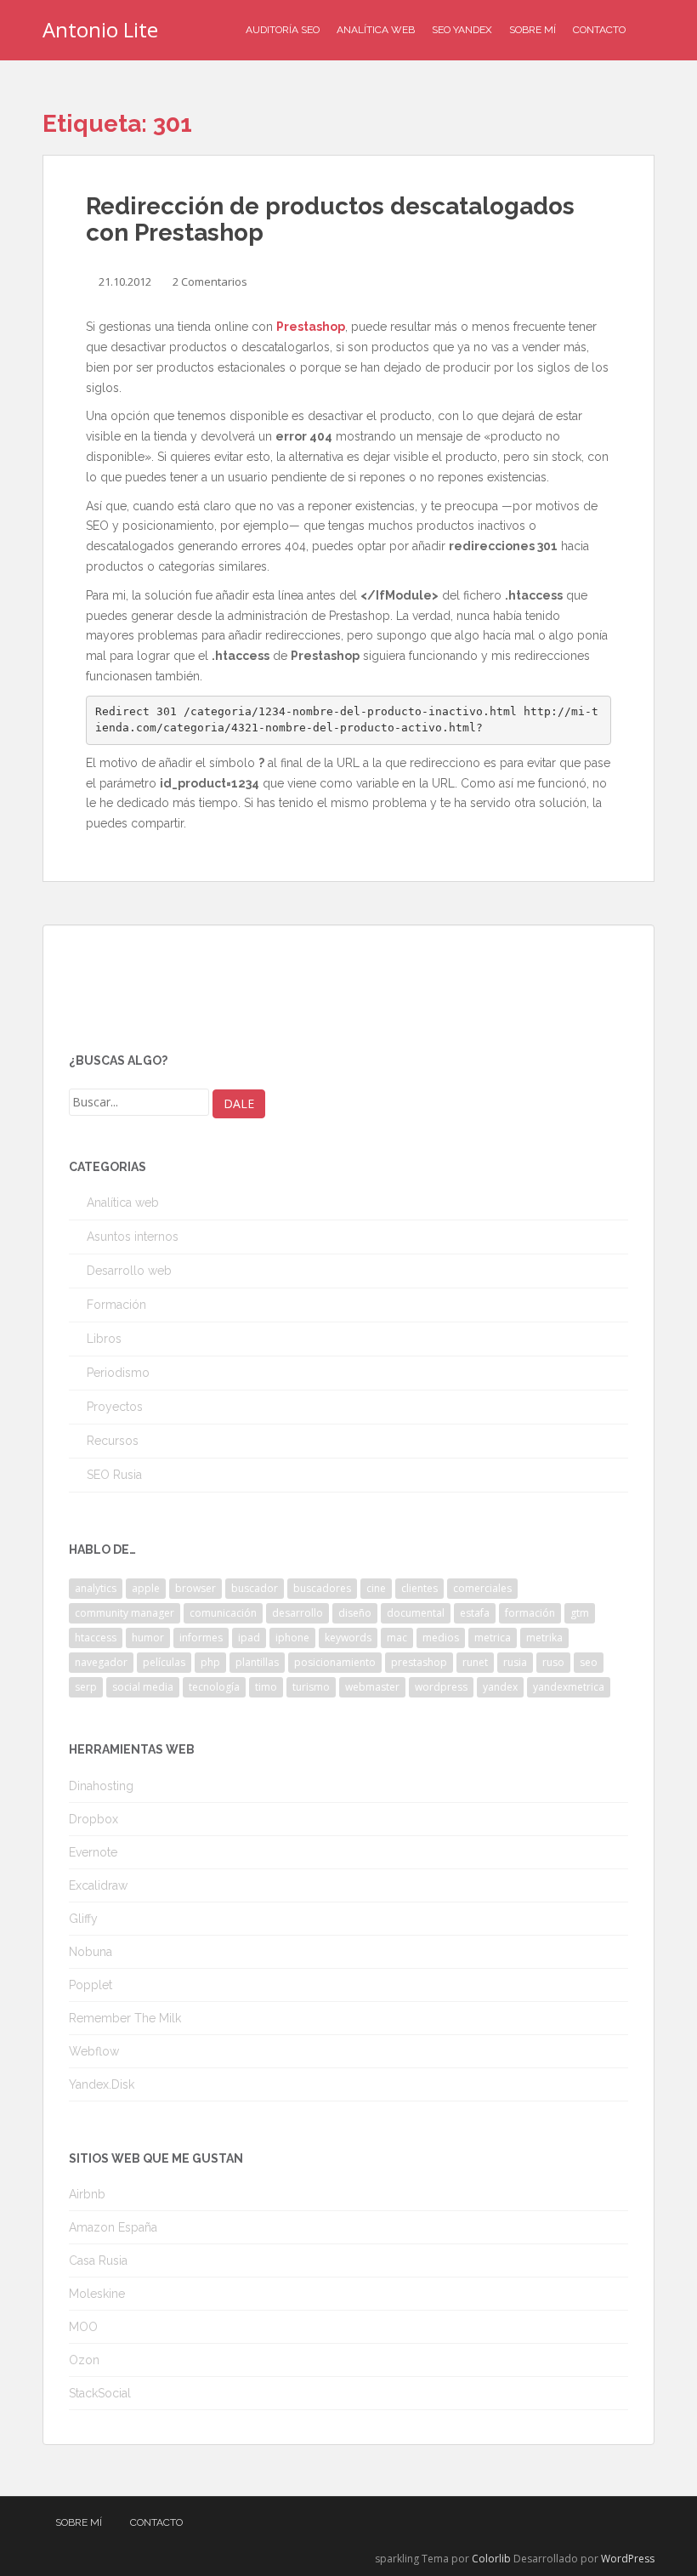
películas (164, 1662)
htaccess (96, 1638)
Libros (104, 1339)
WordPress (628, 2559)
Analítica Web (376, 30)
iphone (292, 1638)
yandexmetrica (569, 1687)
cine (376, 1588)
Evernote (93, 1852)
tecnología (214, 1687)
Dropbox (93, 1819)
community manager (125, 1613)
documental (416, 1613)
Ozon (84, 2360)
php (210, 1662)
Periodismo (118, 1373)
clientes (419, 1588)
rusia (515, 1662)
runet (475, 1662)
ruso (553, 1662)
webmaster (372, 1687)
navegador (101, 1662)
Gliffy (83, 1919)
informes (201, 1638)
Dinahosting (101, 1786)
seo (589, 1662)
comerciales (482, 1588)
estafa (475, 1613)
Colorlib (491, 2559)
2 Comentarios (210, 281)
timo (266, 1687)
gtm (580, 1613)
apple (146, 1588)
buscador (255, 1588)
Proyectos (115, 1407)
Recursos (113, 1441)
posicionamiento (335, 1662)
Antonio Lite (100, 29)
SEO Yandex (462, 30)
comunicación (223, 1613)
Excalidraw (98, 1885)
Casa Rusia (98, 2260)
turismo (311, 1687)
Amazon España (113, 2227)
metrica (493, 1638)
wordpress (441, 1687)
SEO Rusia (114, 1475)
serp (86, 1687)
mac (397, 1638)
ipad (249, 1638)
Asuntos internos (133, 1237)
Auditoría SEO (283, 30)
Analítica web (123, 1203)
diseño (355, 1613)
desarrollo (297, 1613)
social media (143, 1687)
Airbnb (87, 2194)
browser (195, 1588)
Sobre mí (533, 30)
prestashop (419, 1662)
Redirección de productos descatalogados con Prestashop (330, 219)
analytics (96, 1588)
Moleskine (97, 2294)
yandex (500, 1687)
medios (441, 1638)
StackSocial (100, 2393)
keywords (348, 1638)
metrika (544, 1638)
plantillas (257, 1662)
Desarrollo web (129, 1271)
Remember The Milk (125, 2018)
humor (148, 1638)
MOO (83, 2327)
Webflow (94, 2051)
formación (530, 1613)
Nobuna (91, 1952)
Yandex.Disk (102, 2084)
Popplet (91, 1985)
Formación (116, 1305)
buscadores (322, 1588)
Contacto (599, 30)
